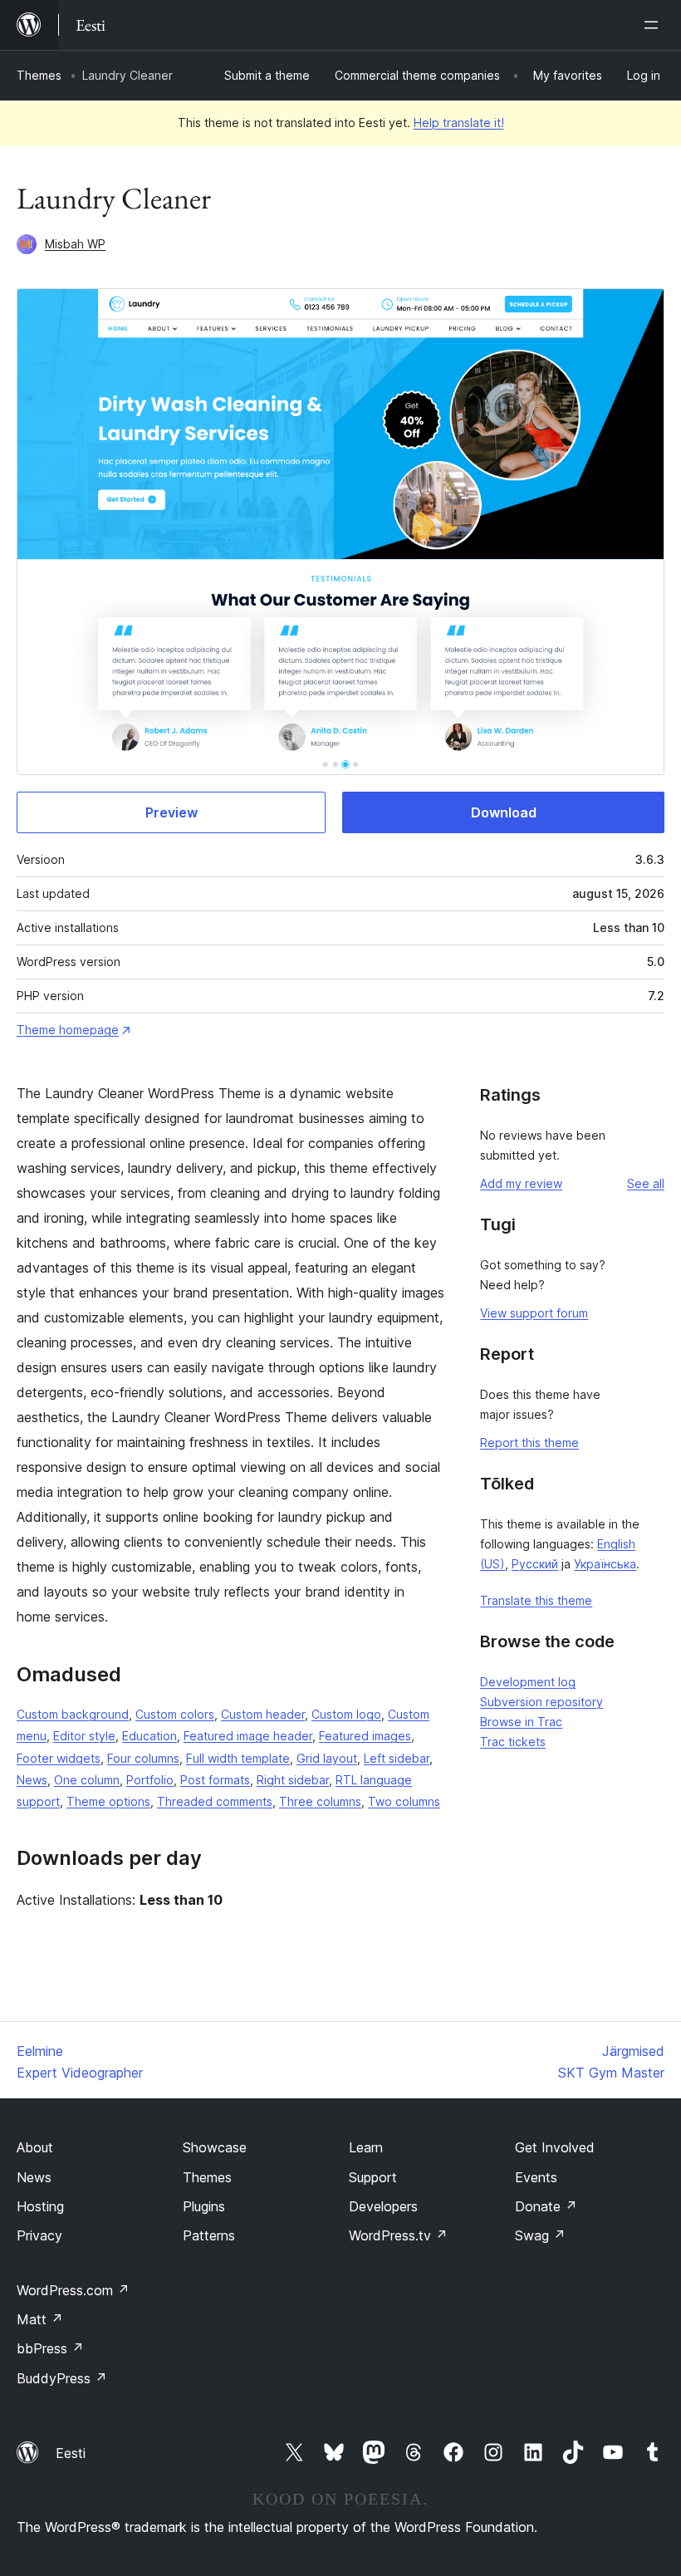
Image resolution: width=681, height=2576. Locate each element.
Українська (605, 1564)
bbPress (50, 2348)
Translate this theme (536, 1600)
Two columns (404, 1801)
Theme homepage (68, 1030)
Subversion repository (541, 1702)
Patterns (209, 2235)
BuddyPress (62, 2378)
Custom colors (175, 1714)
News (32, 1780)
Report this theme (529, 1443)
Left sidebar (397, 1758)
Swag (540, 2235)
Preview (171, 812)
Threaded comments (215, 1801)
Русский (535, 1564)
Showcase (215, 2147)
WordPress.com (73, 2290)
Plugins (204, 2206)
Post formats (215, 1780)
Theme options (108, 1801)
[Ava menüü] (654, 25)
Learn (366, 2147)
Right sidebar (293, 1780)
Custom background (73, 1714)
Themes (39, 75)
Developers (383, 2206)
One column (87, 1780)
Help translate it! (459, 123)
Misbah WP (75, 244)
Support (373, 2177)
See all (646, 1183)
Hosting (40, 2206)
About (35, 2147)
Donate (546, 2206)
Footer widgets (59, 1758)
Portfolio (150, 1780)
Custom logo (346, 1714)
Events (536, 2177)
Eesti (71, 2453)
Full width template (238, 1758)
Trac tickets (513, 1742)
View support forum (534, 1313)
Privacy (39, 2235)
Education (149, 1736)
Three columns (320, 1801)
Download (504, 812)
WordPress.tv (398, 2235)
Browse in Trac (521, 1722)
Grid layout (327, 1758)
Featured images (365, 1736)
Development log (528, 1682)
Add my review (521, 1183)
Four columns (143, 1758)
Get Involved (555, 2147)
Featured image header (248, 1736)
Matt (40, 2319)
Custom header (263, 1714)
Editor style (84, 1736)
